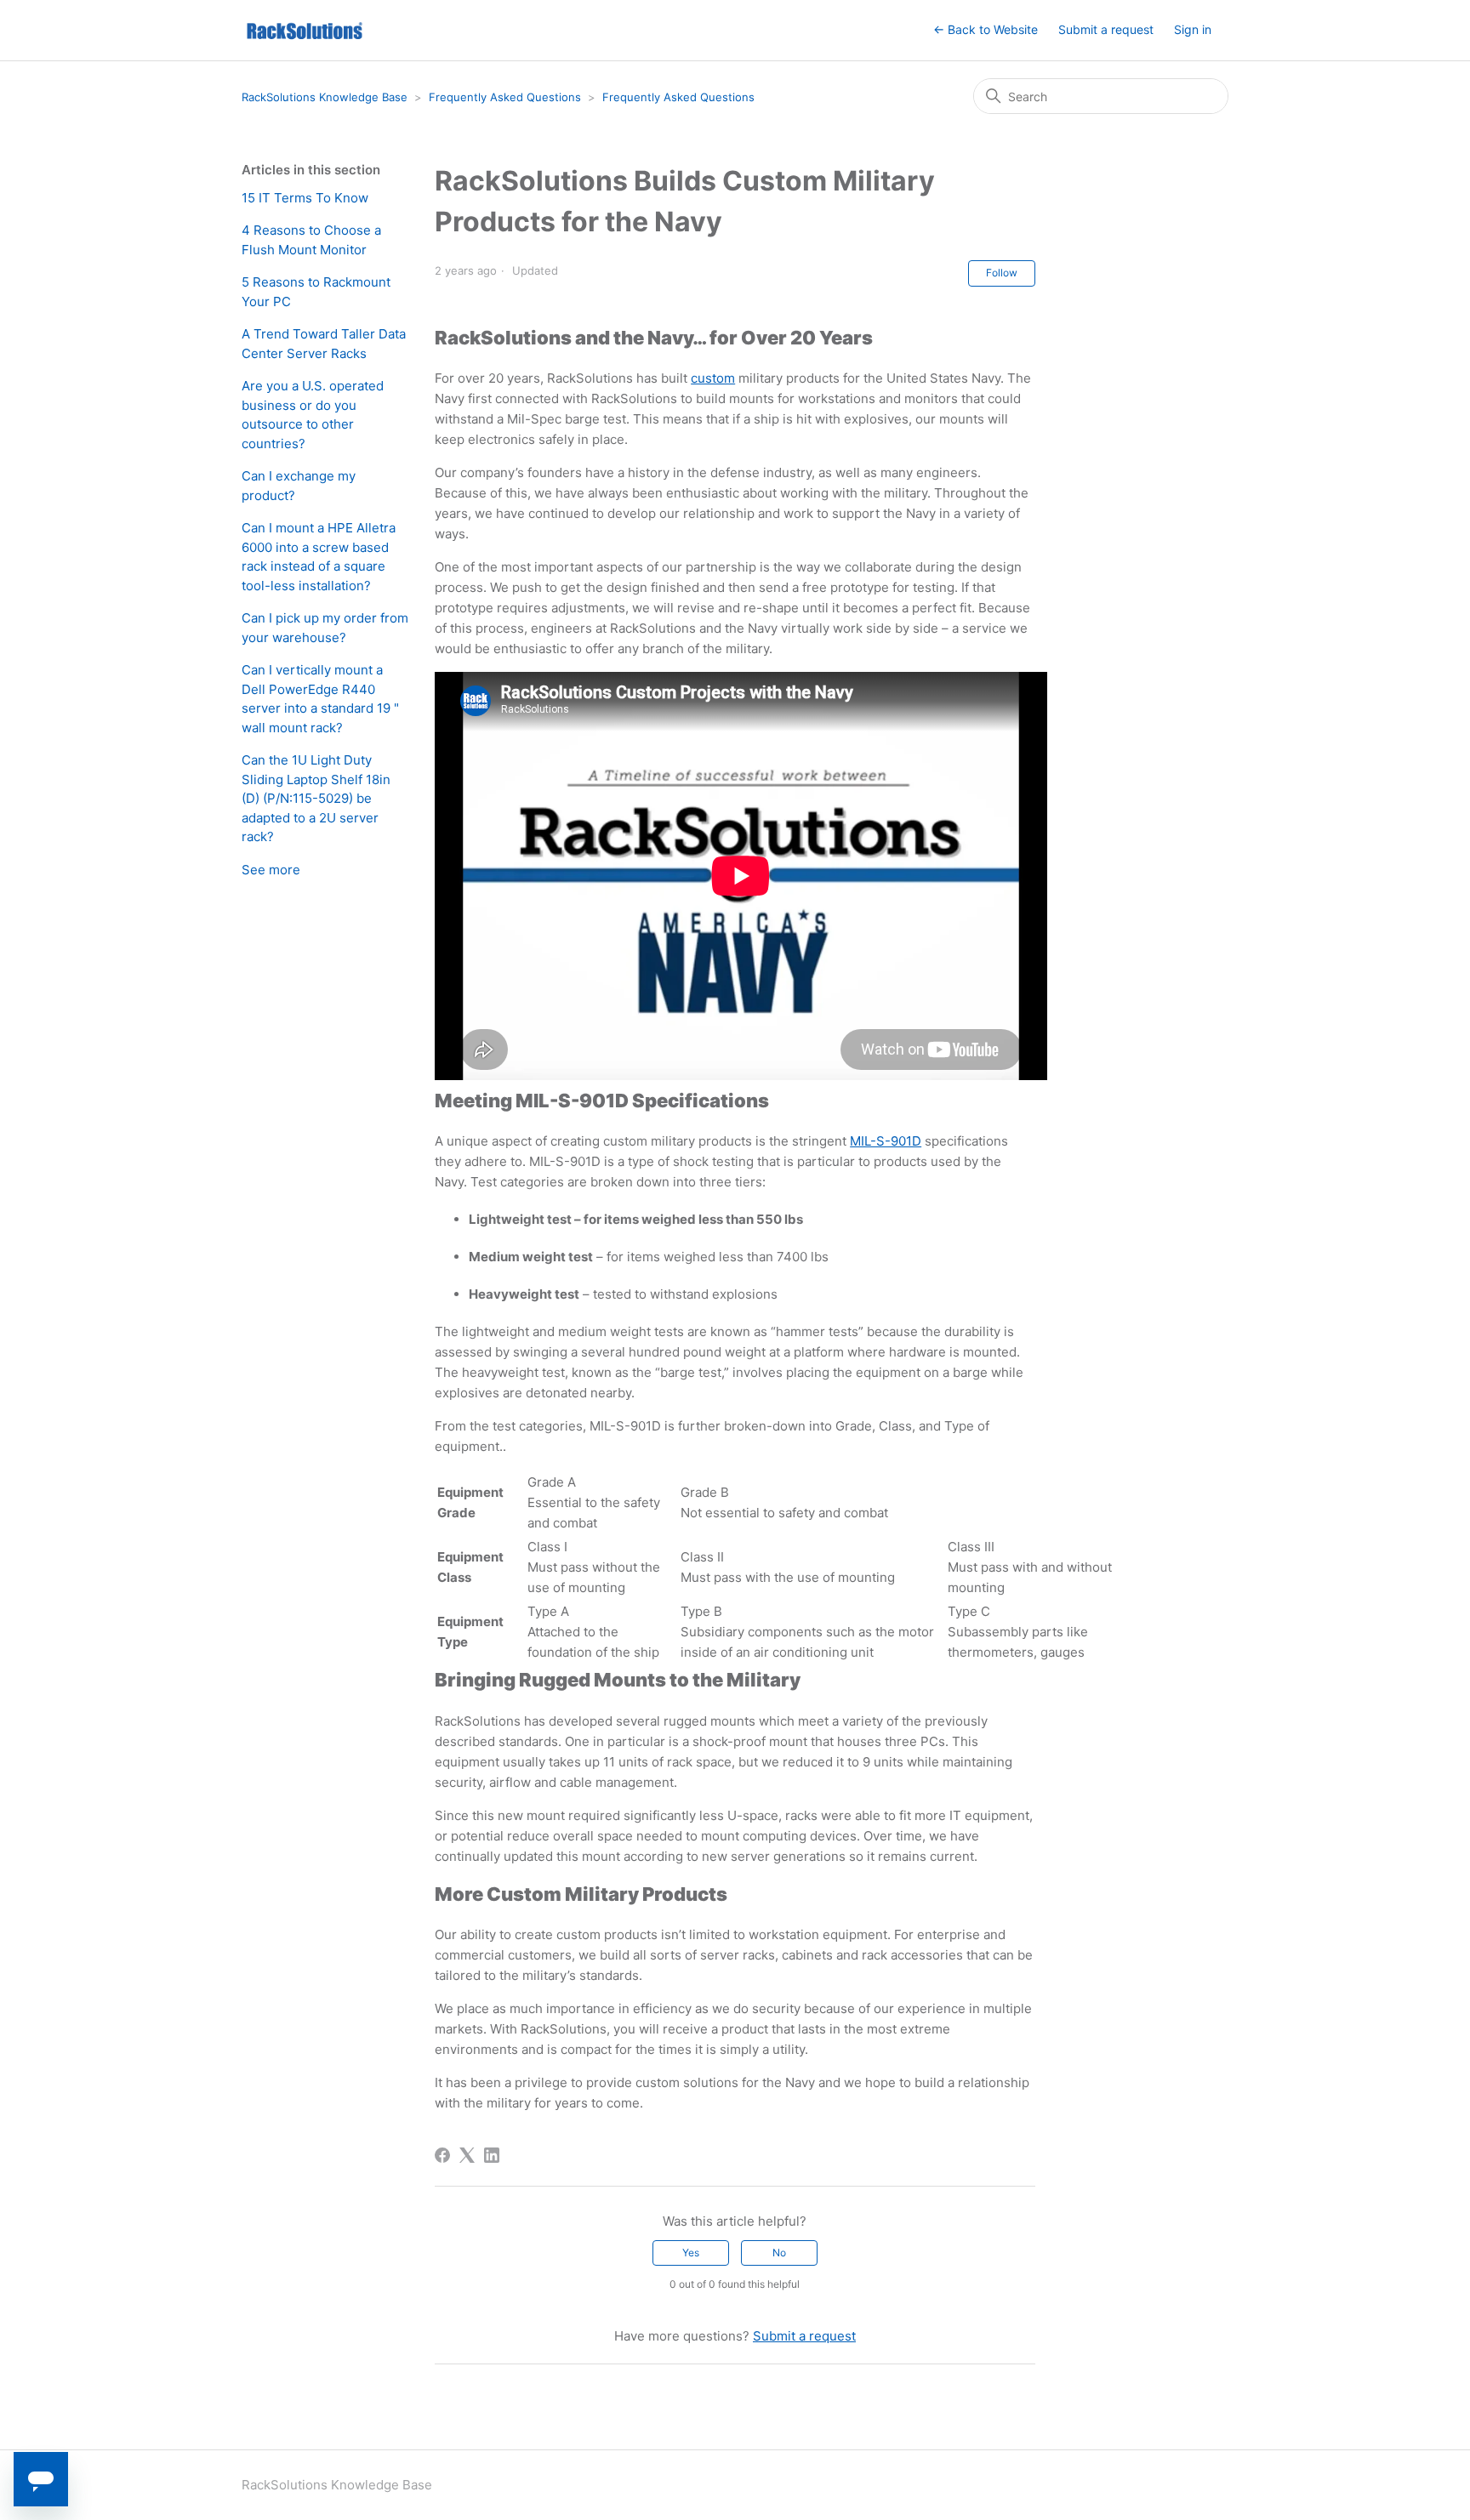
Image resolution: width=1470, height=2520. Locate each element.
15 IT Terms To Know (305, 198)
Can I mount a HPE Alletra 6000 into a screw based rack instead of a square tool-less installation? (319, 557)
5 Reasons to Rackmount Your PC (316, 292)
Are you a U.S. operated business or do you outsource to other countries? (313, 415)
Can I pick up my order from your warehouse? (325, 628)
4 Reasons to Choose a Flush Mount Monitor (311, 240)
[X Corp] (467, 2155)
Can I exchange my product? (299, 486)
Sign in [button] (1193, 29)
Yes (691, 2253)
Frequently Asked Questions (505, 97)
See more (271, 870)
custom (713, 378)
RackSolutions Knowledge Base (325, 97)
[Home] (305, 30)
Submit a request (1106, 29)
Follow (1002, 273)
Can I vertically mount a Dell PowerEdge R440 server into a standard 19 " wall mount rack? (320, 699)
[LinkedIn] (492, 2155)
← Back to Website (986, 29)
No (779, 2253)
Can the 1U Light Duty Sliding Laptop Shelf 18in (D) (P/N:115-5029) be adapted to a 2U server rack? (316, 798)
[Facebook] (442, 2155)
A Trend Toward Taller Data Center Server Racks (324, 344)
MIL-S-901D (886, 1141)
